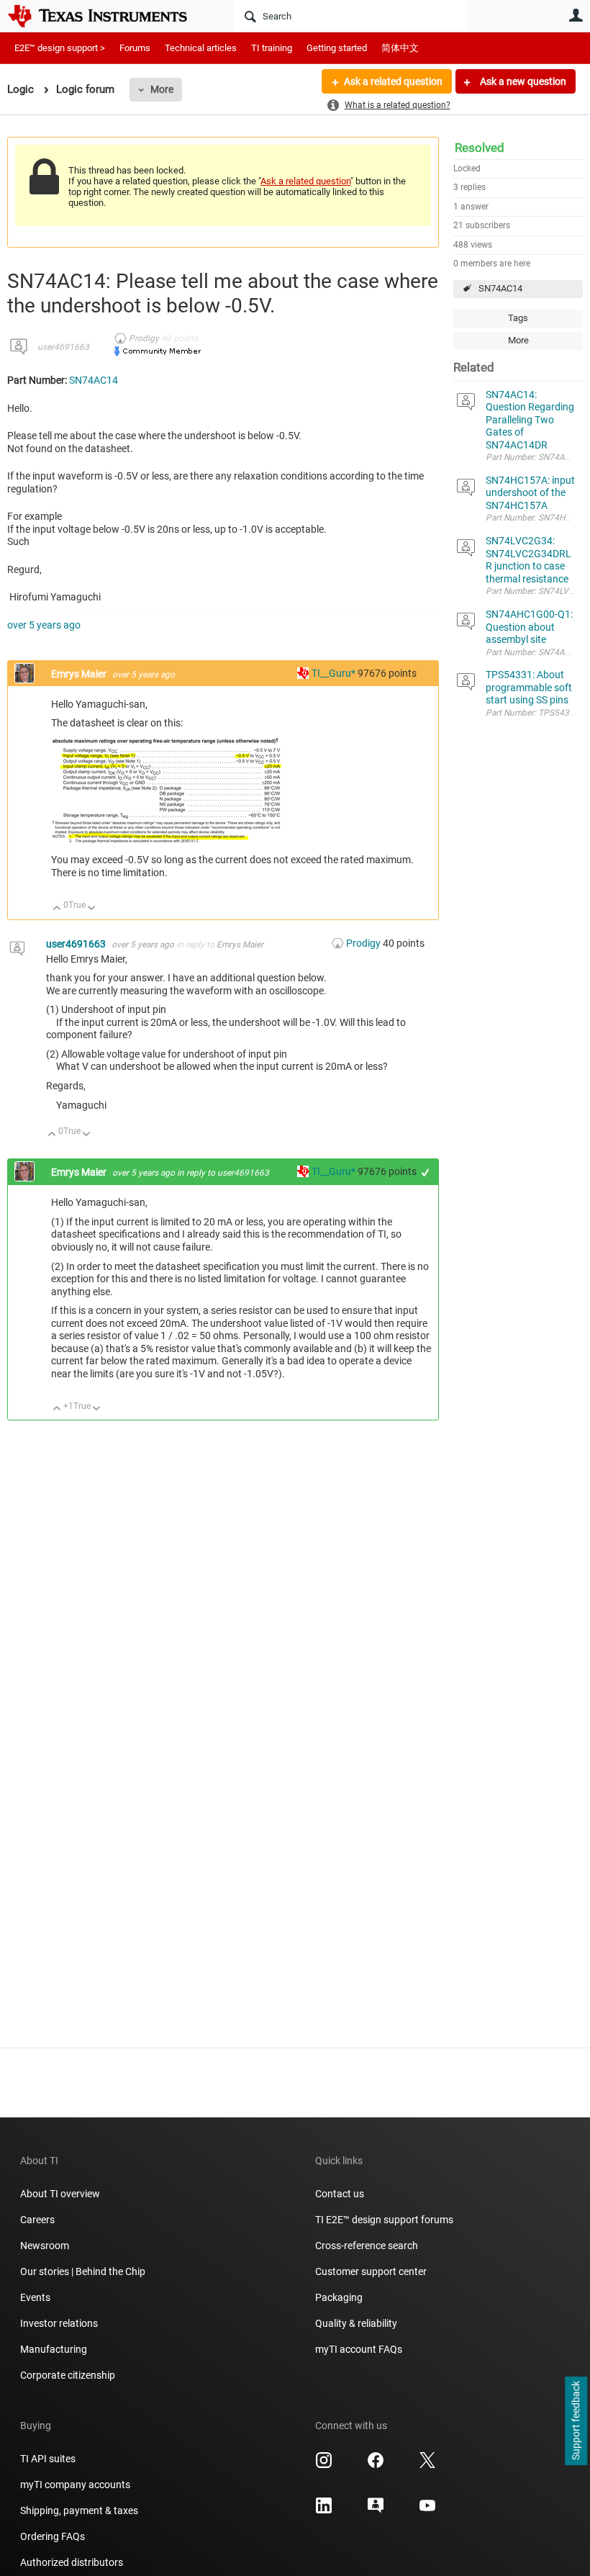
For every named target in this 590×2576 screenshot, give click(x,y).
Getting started (337, 48)
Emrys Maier (80, 674)
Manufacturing (54, 2349)
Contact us (340, 2194)
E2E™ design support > (60, 48)
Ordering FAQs (53, 2536)
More (162, 89)
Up (57, 909)
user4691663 (63, 347)
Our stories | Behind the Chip (83, 2271)
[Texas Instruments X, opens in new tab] (427, 2465)
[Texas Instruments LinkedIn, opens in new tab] (324, 2510)
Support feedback (576, 2421)
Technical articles (201, 48)
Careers (37, 2220)
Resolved (480, 148)
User (576, 15)
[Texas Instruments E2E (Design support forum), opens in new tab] (376, 2510)
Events (35, 2297)
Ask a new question (522, 81)
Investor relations (59, 2323)
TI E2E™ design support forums (384, 2220)
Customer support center (371, 2271)
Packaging (339, 2297)
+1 (426, 1172)
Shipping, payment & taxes (79, 2510)
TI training (272, 48)
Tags (518, 318)
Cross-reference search (367, 2246)
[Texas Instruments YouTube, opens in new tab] (427, 2510)
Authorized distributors (72, 2562)
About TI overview (60, 2194)
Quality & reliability (356, 2323)
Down (92, 909)
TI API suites (48, 2459)
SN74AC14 (500, 288)
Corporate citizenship (68, 2375)
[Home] (108, 16)
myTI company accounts (75, 2485)
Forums (135, 48)
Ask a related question (393, 81)
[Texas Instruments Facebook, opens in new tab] (376, 2465)
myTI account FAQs (359, 2349)
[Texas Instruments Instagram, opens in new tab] (324, 2465)
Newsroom (45, 2246)
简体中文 (400, 48)
